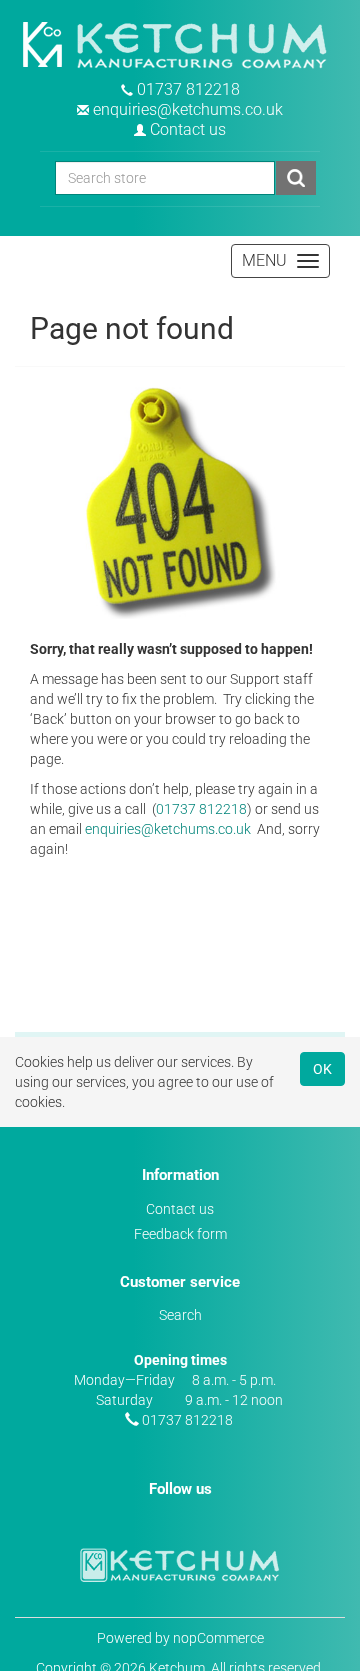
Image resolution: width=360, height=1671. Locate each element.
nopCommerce (218, 1638)
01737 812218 (188, 89)
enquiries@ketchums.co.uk (188, 109)
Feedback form (180, 1234)
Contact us (188, 129)
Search (180, 1315)
